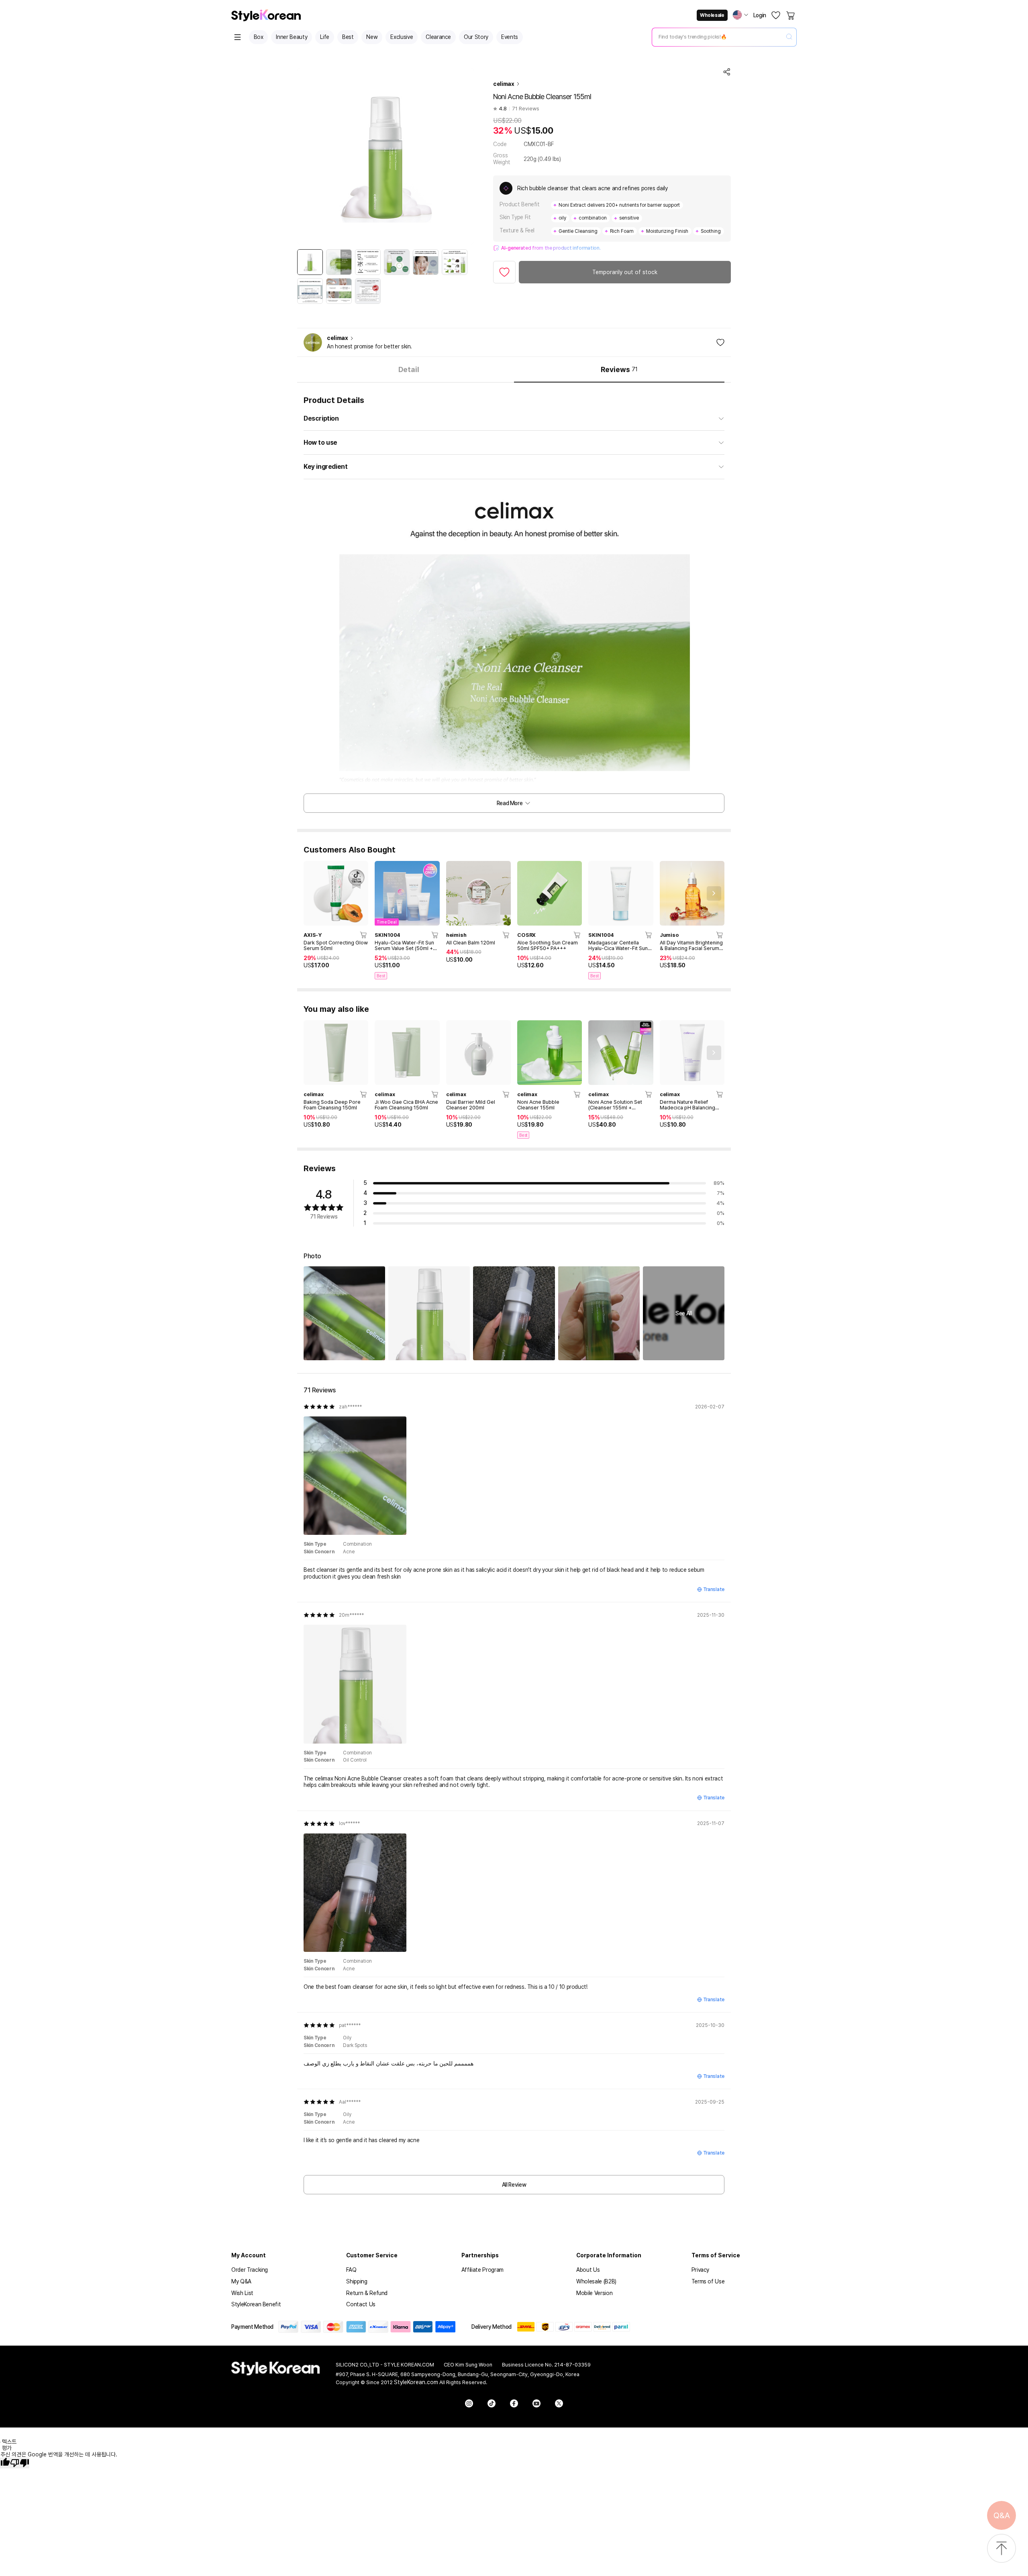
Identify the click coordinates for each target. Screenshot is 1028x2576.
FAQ (351, 2270)
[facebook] (514, 2403)
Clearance (438, 37)
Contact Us (361, 2304)
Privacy (701, 2270)
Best (348, 37)
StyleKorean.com (416, 2382)
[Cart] (791, 15)
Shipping (357, 2281)
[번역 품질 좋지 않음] (20, 2463)
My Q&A (241, 2281)
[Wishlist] (776, 15)
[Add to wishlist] (504, 272)
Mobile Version (594, 2293)
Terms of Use (708, 2281)
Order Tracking (250, 2270)
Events (510, 37)
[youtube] (536, 2403)
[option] (310, 262)
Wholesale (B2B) (596, 2281)
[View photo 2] (429, 1313)
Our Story (476, 37)
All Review (514, 2185)
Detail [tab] (409, 369)
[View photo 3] (514, 1313)
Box (259, 37)
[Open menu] (238, 37)
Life (325, 37)
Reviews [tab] (619, 369)
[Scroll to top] (1001, 2549)
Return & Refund (367, 2293)
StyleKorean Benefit (256, 2304)
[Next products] (714, 893)
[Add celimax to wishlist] (720, 342)
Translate (714, 1589)
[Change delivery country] (740, 15)
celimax (504, 84)
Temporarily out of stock (625, 272)
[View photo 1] (344, 1313)
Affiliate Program (482, 2270)
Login (760, 15)
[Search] (789, 37)
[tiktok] (492, 2403)
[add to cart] (364, 935)
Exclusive (402, 37)
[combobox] (718, 37)
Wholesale (712, 15)
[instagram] (469, 2403)
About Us (588, 2270)
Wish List (242, 2293)
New (372, 37)
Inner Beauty (292, 37)
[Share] (727, 72)
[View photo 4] (599, 1313)
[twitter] (559, 2403)
